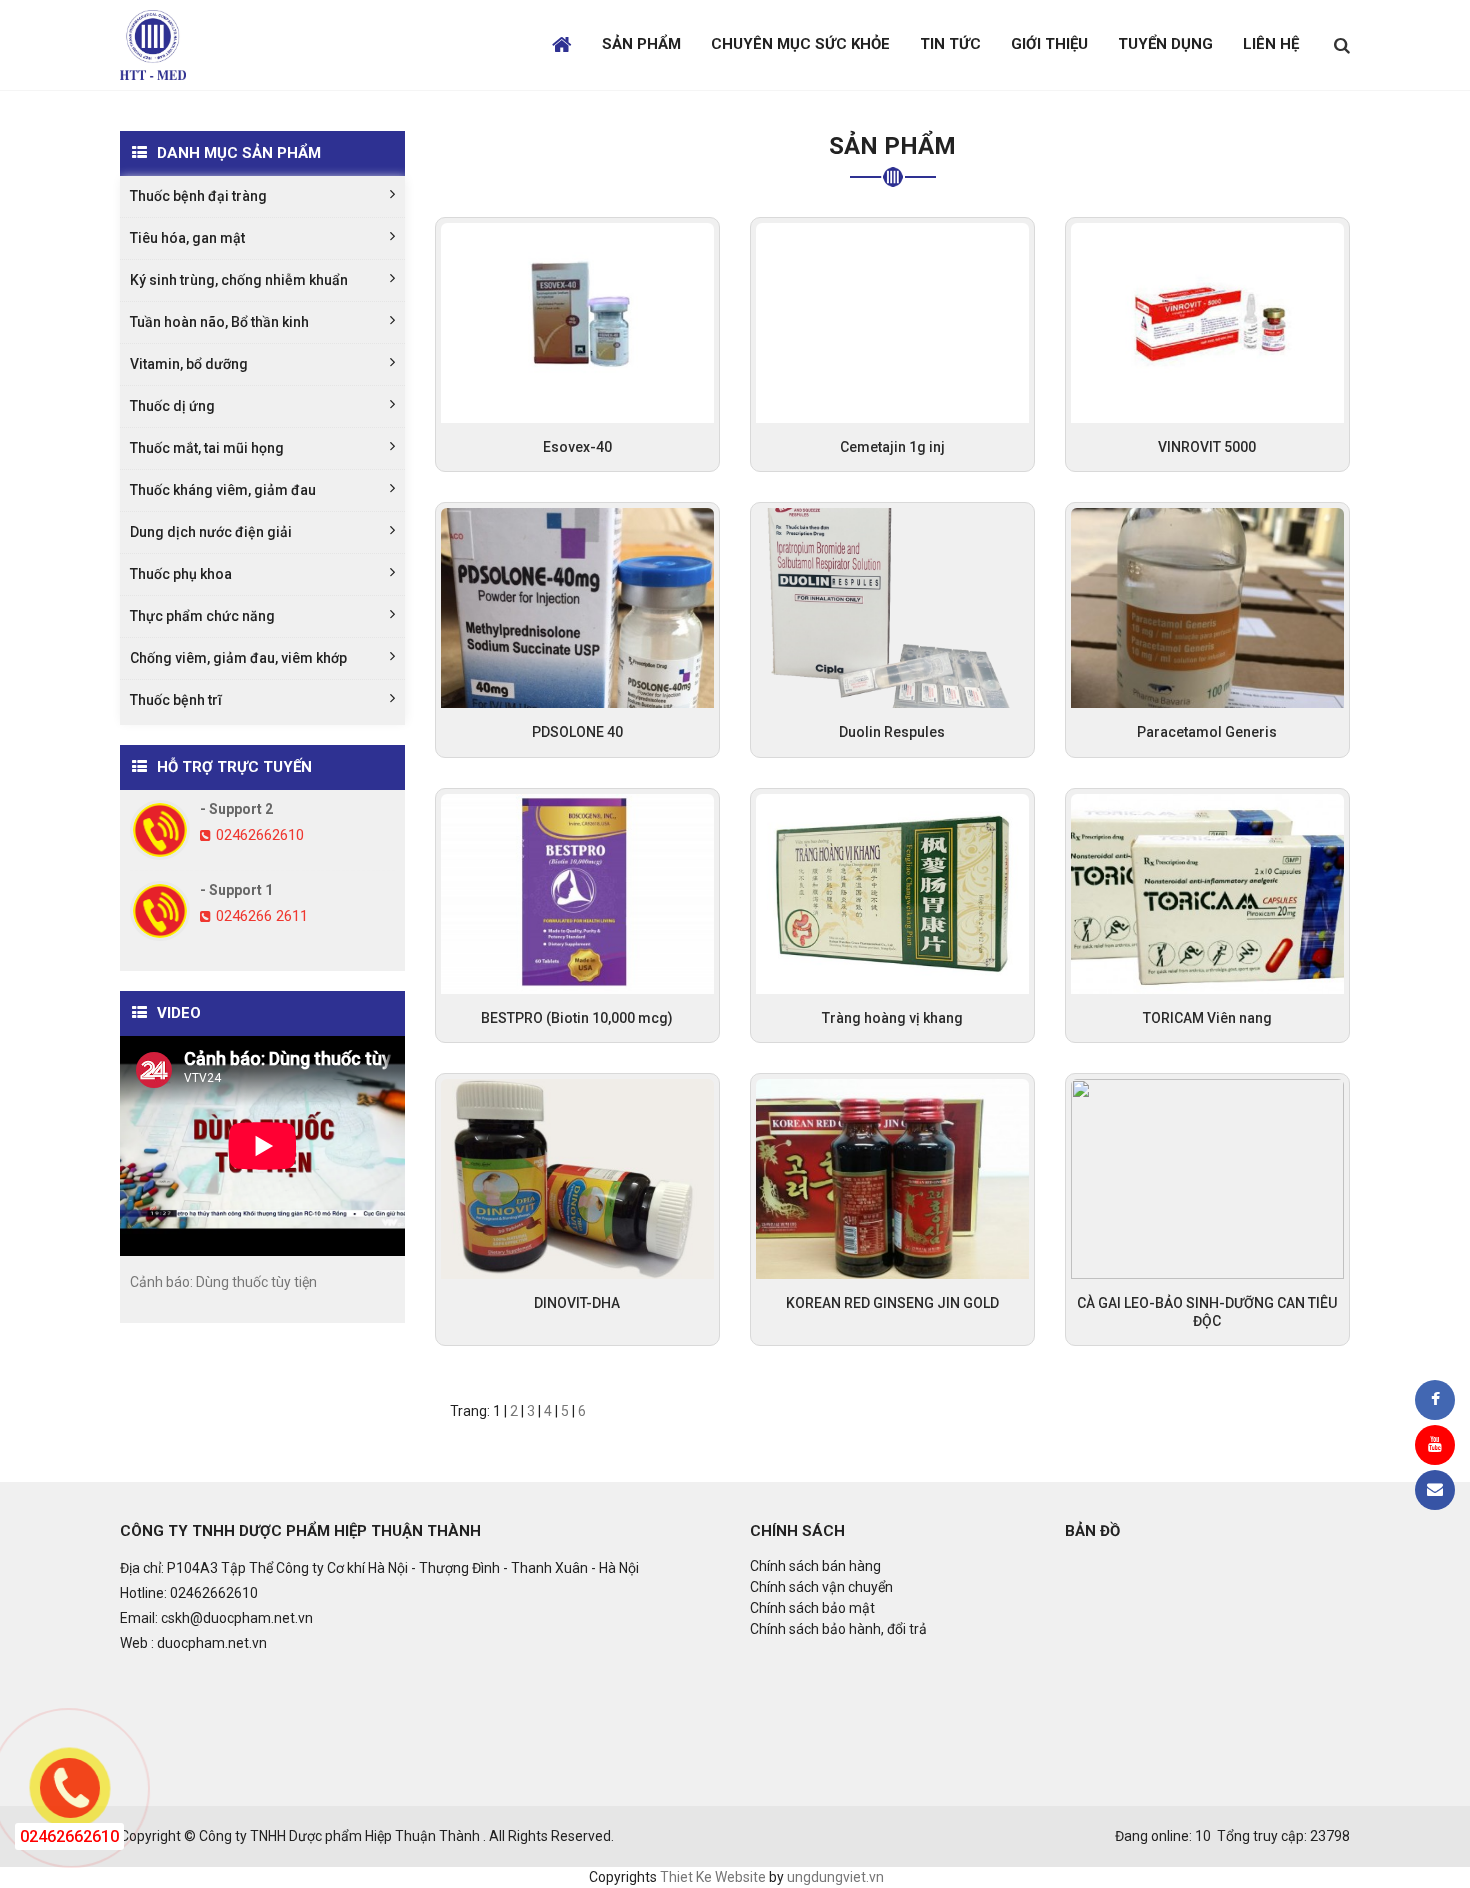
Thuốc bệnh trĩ (176, 700)
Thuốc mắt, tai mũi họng (207, 448)
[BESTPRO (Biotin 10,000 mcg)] (577, 892)
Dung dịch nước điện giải (211, 532)
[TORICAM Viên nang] (1207, 892)
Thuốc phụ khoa (181, 574)
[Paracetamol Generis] (1207, 607)
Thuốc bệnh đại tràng (198, 196)
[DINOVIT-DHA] (577, 1178)
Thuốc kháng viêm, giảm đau (223, 490)
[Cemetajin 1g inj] (892, 322)
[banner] (153, 44)
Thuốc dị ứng (172, 406)
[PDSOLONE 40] (577, 607)
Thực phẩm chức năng (202, 616)
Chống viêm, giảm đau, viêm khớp (238, 658)
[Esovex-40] (577, 322)
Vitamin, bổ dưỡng (189, 364)
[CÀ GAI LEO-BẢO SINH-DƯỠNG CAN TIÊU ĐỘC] (1207, 1178)
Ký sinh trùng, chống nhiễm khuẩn (239, 280)
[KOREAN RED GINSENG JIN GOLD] (892, 1178)
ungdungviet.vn (835, 1877)
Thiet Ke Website (713, 1877)
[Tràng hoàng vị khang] (892, 892)
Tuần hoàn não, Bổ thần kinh (219, 322)
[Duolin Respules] (892, 607)
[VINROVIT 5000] (1207, 322)
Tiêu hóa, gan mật (187, 238)
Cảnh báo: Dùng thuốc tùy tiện (223, 1282)
